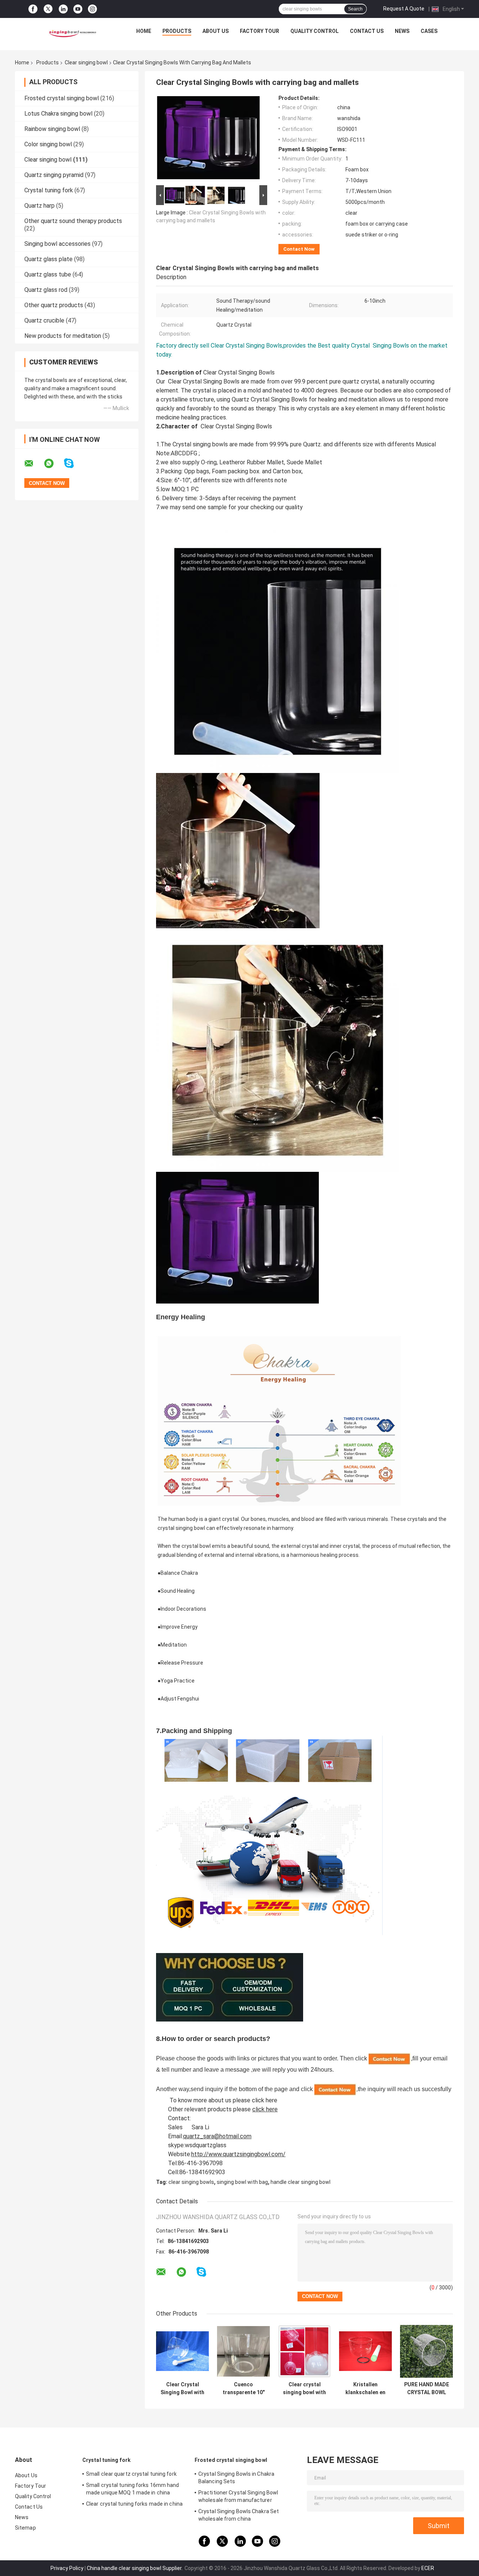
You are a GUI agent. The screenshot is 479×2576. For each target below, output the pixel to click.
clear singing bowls (191, 2182)
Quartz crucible (44, 320)
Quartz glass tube (48, 274)
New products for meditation (63, 336)
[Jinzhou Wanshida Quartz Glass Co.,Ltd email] (34, 464)
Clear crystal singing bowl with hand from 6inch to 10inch (304, 2389)
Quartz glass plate (48, 259)
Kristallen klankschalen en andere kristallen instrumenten (366, 2389)
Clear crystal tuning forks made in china (134, 2504)
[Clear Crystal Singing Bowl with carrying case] (182, 2351)
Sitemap (25, 2528)
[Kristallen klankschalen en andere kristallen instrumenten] (365, 2351)
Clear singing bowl (86, 62)
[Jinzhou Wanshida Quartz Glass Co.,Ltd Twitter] (48, 9)
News (402, 31)
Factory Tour (260, 31)
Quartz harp (39, 206)
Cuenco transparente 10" (244, 2388)
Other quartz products (54, 305)
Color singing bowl (48, 144)
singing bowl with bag (242, 2182)
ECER (428, 2568)
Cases (429, 31)
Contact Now (299, 249)
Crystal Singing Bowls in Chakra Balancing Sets (236, 2478)
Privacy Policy (67, 2568)
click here (265, 2100)
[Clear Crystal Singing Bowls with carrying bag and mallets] (208, 139)
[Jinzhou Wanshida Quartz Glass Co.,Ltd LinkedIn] (63, 9)
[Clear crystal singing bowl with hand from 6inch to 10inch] (304, 2351)
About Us (216, 31)
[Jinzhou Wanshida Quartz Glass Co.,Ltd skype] (74, 463)
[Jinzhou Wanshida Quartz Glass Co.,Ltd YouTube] (78, 9)
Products (177, 31)
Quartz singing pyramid (54, 175)
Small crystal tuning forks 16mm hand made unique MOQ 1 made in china (133, 2489)
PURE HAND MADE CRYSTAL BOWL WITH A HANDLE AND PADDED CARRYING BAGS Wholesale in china (427, 2389)
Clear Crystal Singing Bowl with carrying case (182, 2389)
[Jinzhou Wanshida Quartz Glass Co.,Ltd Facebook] (33, 9)
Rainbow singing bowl (52, 129)
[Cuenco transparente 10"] (243, 2351)
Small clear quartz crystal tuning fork (131, 2474)
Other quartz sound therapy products (73, 221)
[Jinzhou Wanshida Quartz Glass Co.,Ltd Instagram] (92, 9)
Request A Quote (404, 9)
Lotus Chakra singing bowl (58, 114)
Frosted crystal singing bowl (62, 98)
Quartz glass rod (46, 290)
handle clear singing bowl (300, 2182)
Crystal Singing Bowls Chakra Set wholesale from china (239, 2515)
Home (144, 31)
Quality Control (315, 31)
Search (355, 9)
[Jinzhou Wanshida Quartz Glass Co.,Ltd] (71, 33)
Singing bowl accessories (57, 244)
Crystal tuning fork (49, 190)
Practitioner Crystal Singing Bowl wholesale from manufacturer (238, 2496)
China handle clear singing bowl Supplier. (135, 2568)
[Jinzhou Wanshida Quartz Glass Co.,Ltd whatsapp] (54, 464)
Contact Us (367, 31)
